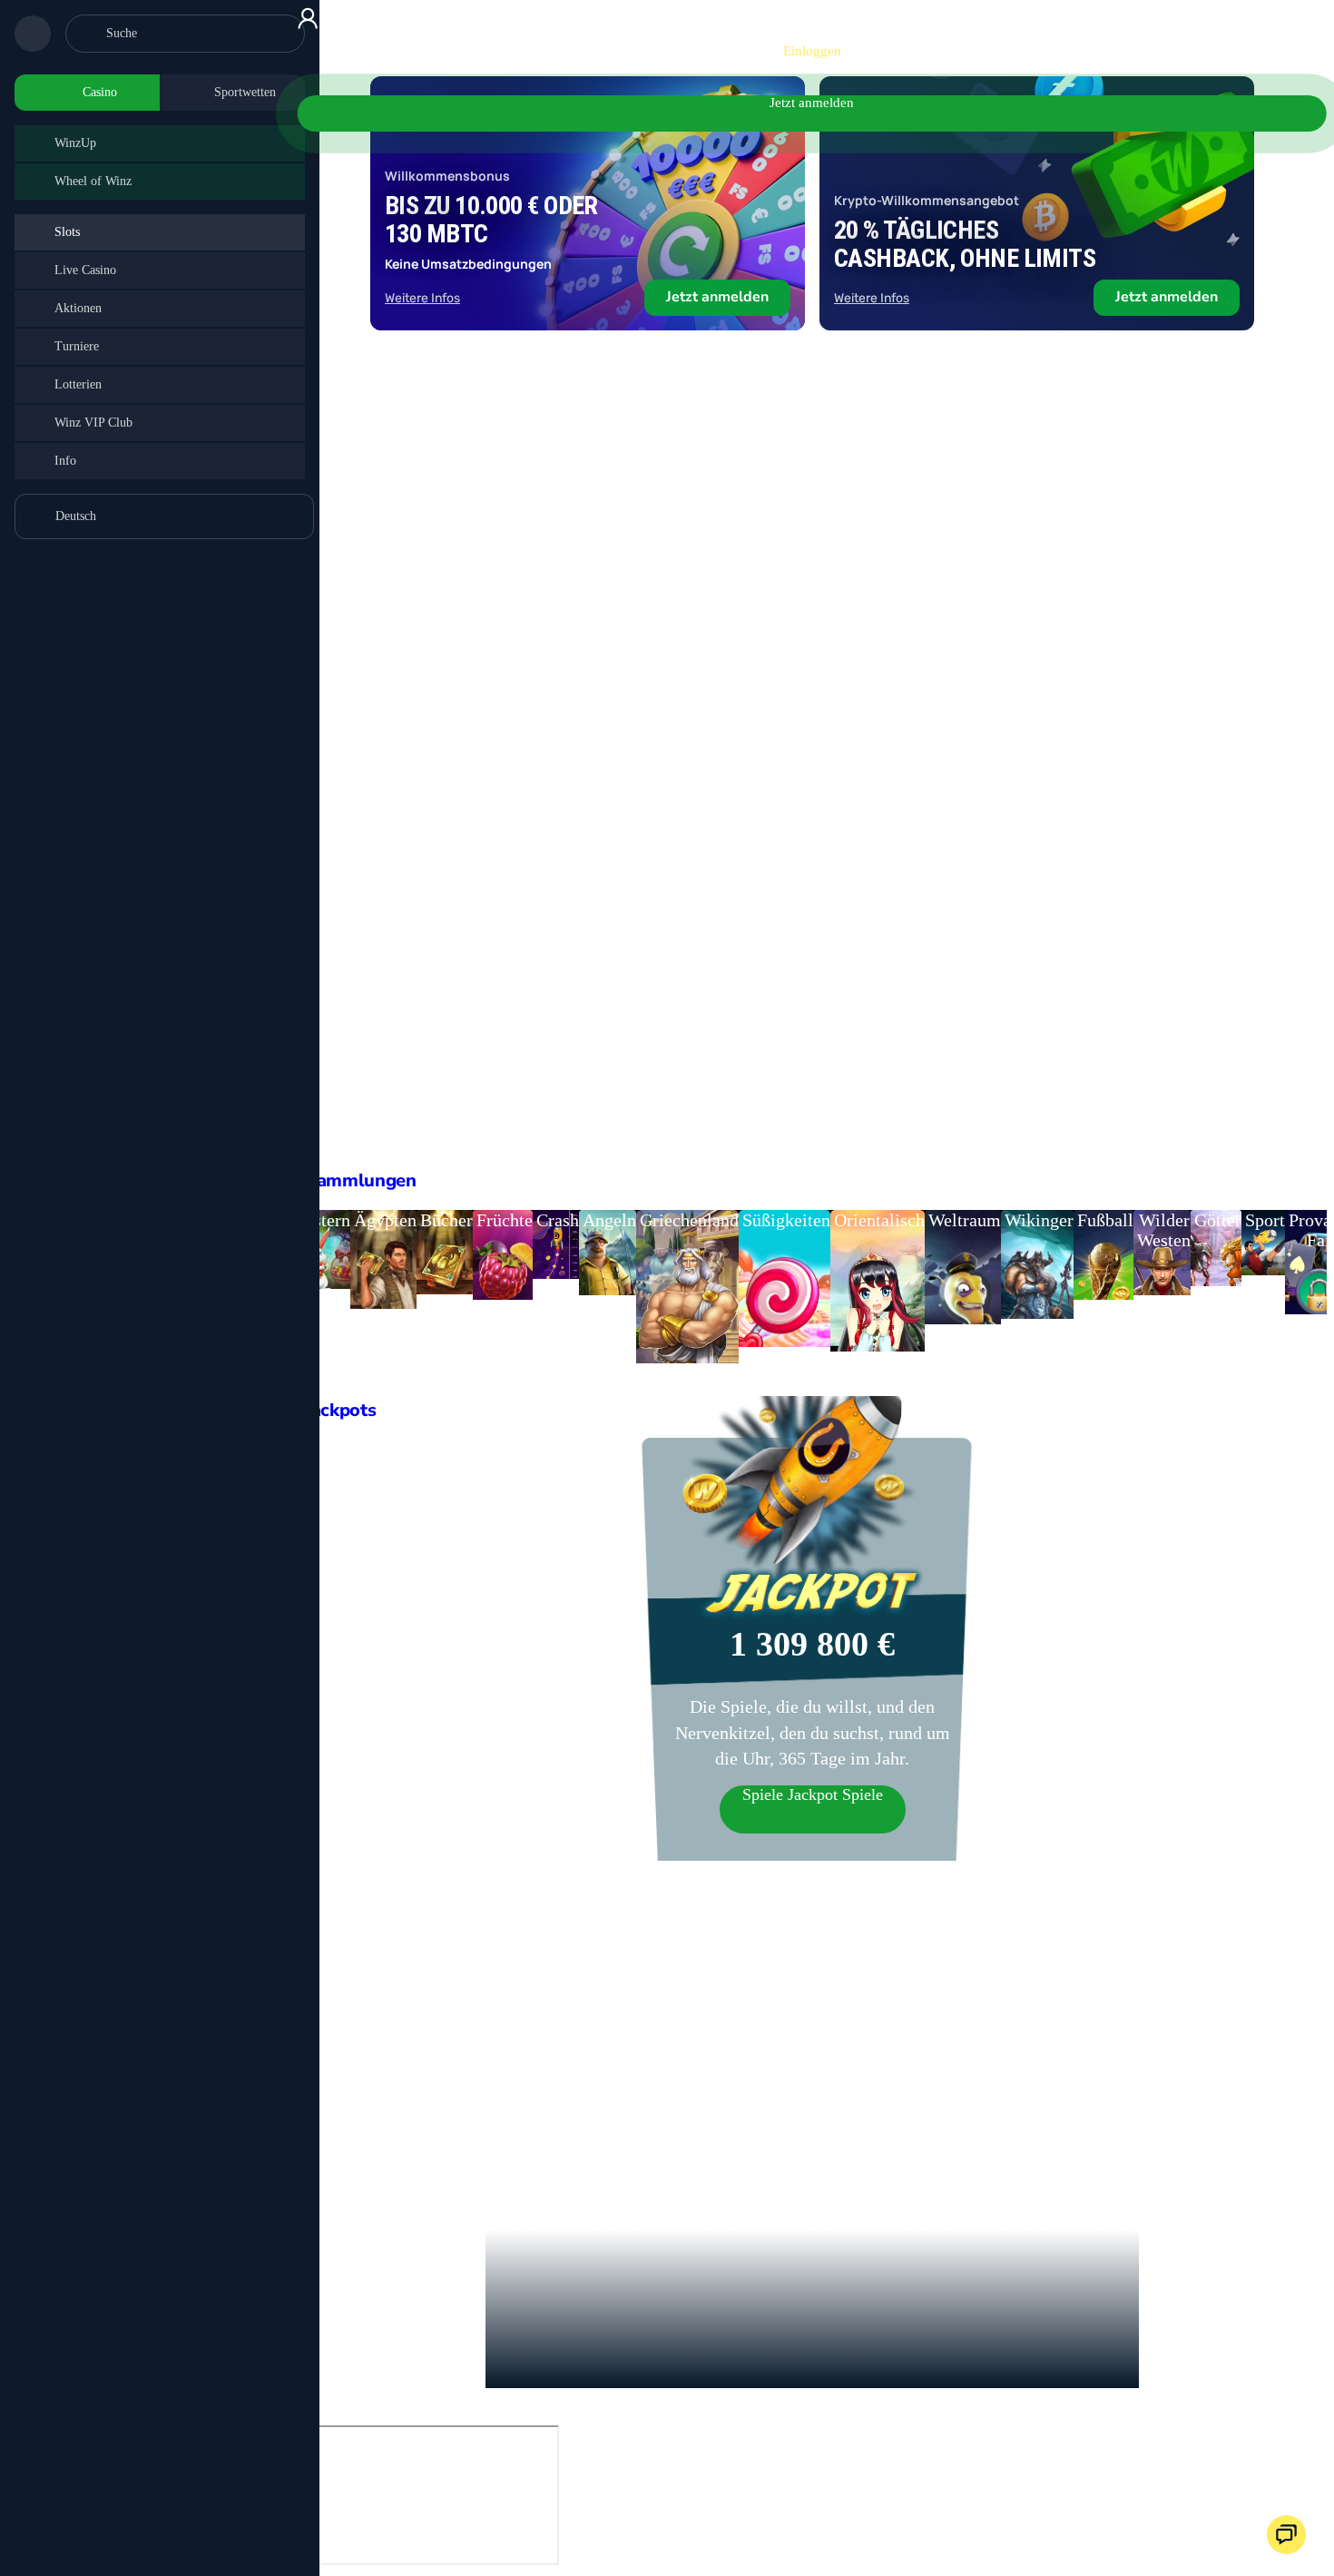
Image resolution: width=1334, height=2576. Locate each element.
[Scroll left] (1283, 1181)
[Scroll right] (1319, 1181)
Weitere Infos (422, 298)
